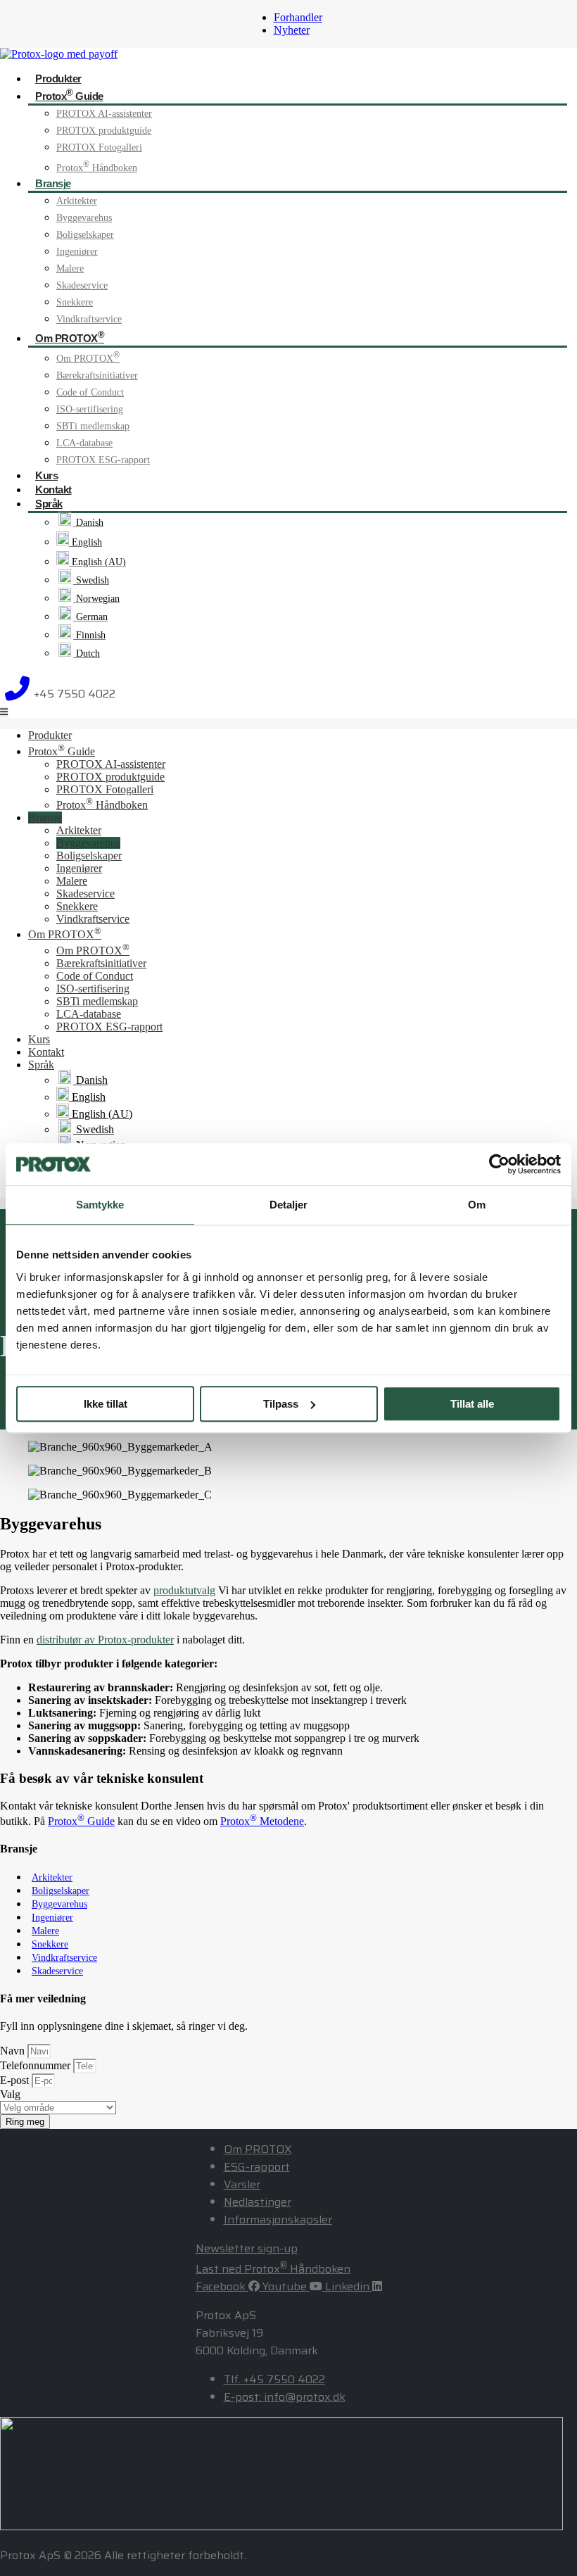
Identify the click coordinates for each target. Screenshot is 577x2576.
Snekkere (75, 302)
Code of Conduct (90, 392)
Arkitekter (77, 201)
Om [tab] (477, 1205)
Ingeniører (77, 252)
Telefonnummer (37, 2065)
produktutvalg (184, 1590)
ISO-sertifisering (90, 409)
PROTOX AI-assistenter (104, 114)
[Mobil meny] (4, 712)
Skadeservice (82, 285)
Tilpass (281, 1404)
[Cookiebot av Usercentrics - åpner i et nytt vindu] (499, 1164)
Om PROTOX (70, 337)
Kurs (46, 475)
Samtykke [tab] (100, 1205)
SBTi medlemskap (93, 426)
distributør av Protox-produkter (105, 1640)
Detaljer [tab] (289, 1205)
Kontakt (53, 490)
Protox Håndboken (97, 168)
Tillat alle (472, 1404)
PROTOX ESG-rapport (103, 460)
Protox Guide (69, 95)
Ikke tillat (106, 1404)
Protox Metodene (262, 1821)
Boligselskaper (85, 235)
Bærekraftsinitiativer (97, 375)
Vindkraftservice (89, 319)
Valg (10, 2094)
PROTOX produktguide (104, 131)
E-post (16, 2080)
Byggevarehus (84, 218)
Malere (70, 269)
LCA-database (84, 443)
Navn (14, 2051)
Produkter (58, 78)
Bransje (53, 183)
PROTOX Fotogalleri (99, 147)
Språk (49, 504)
